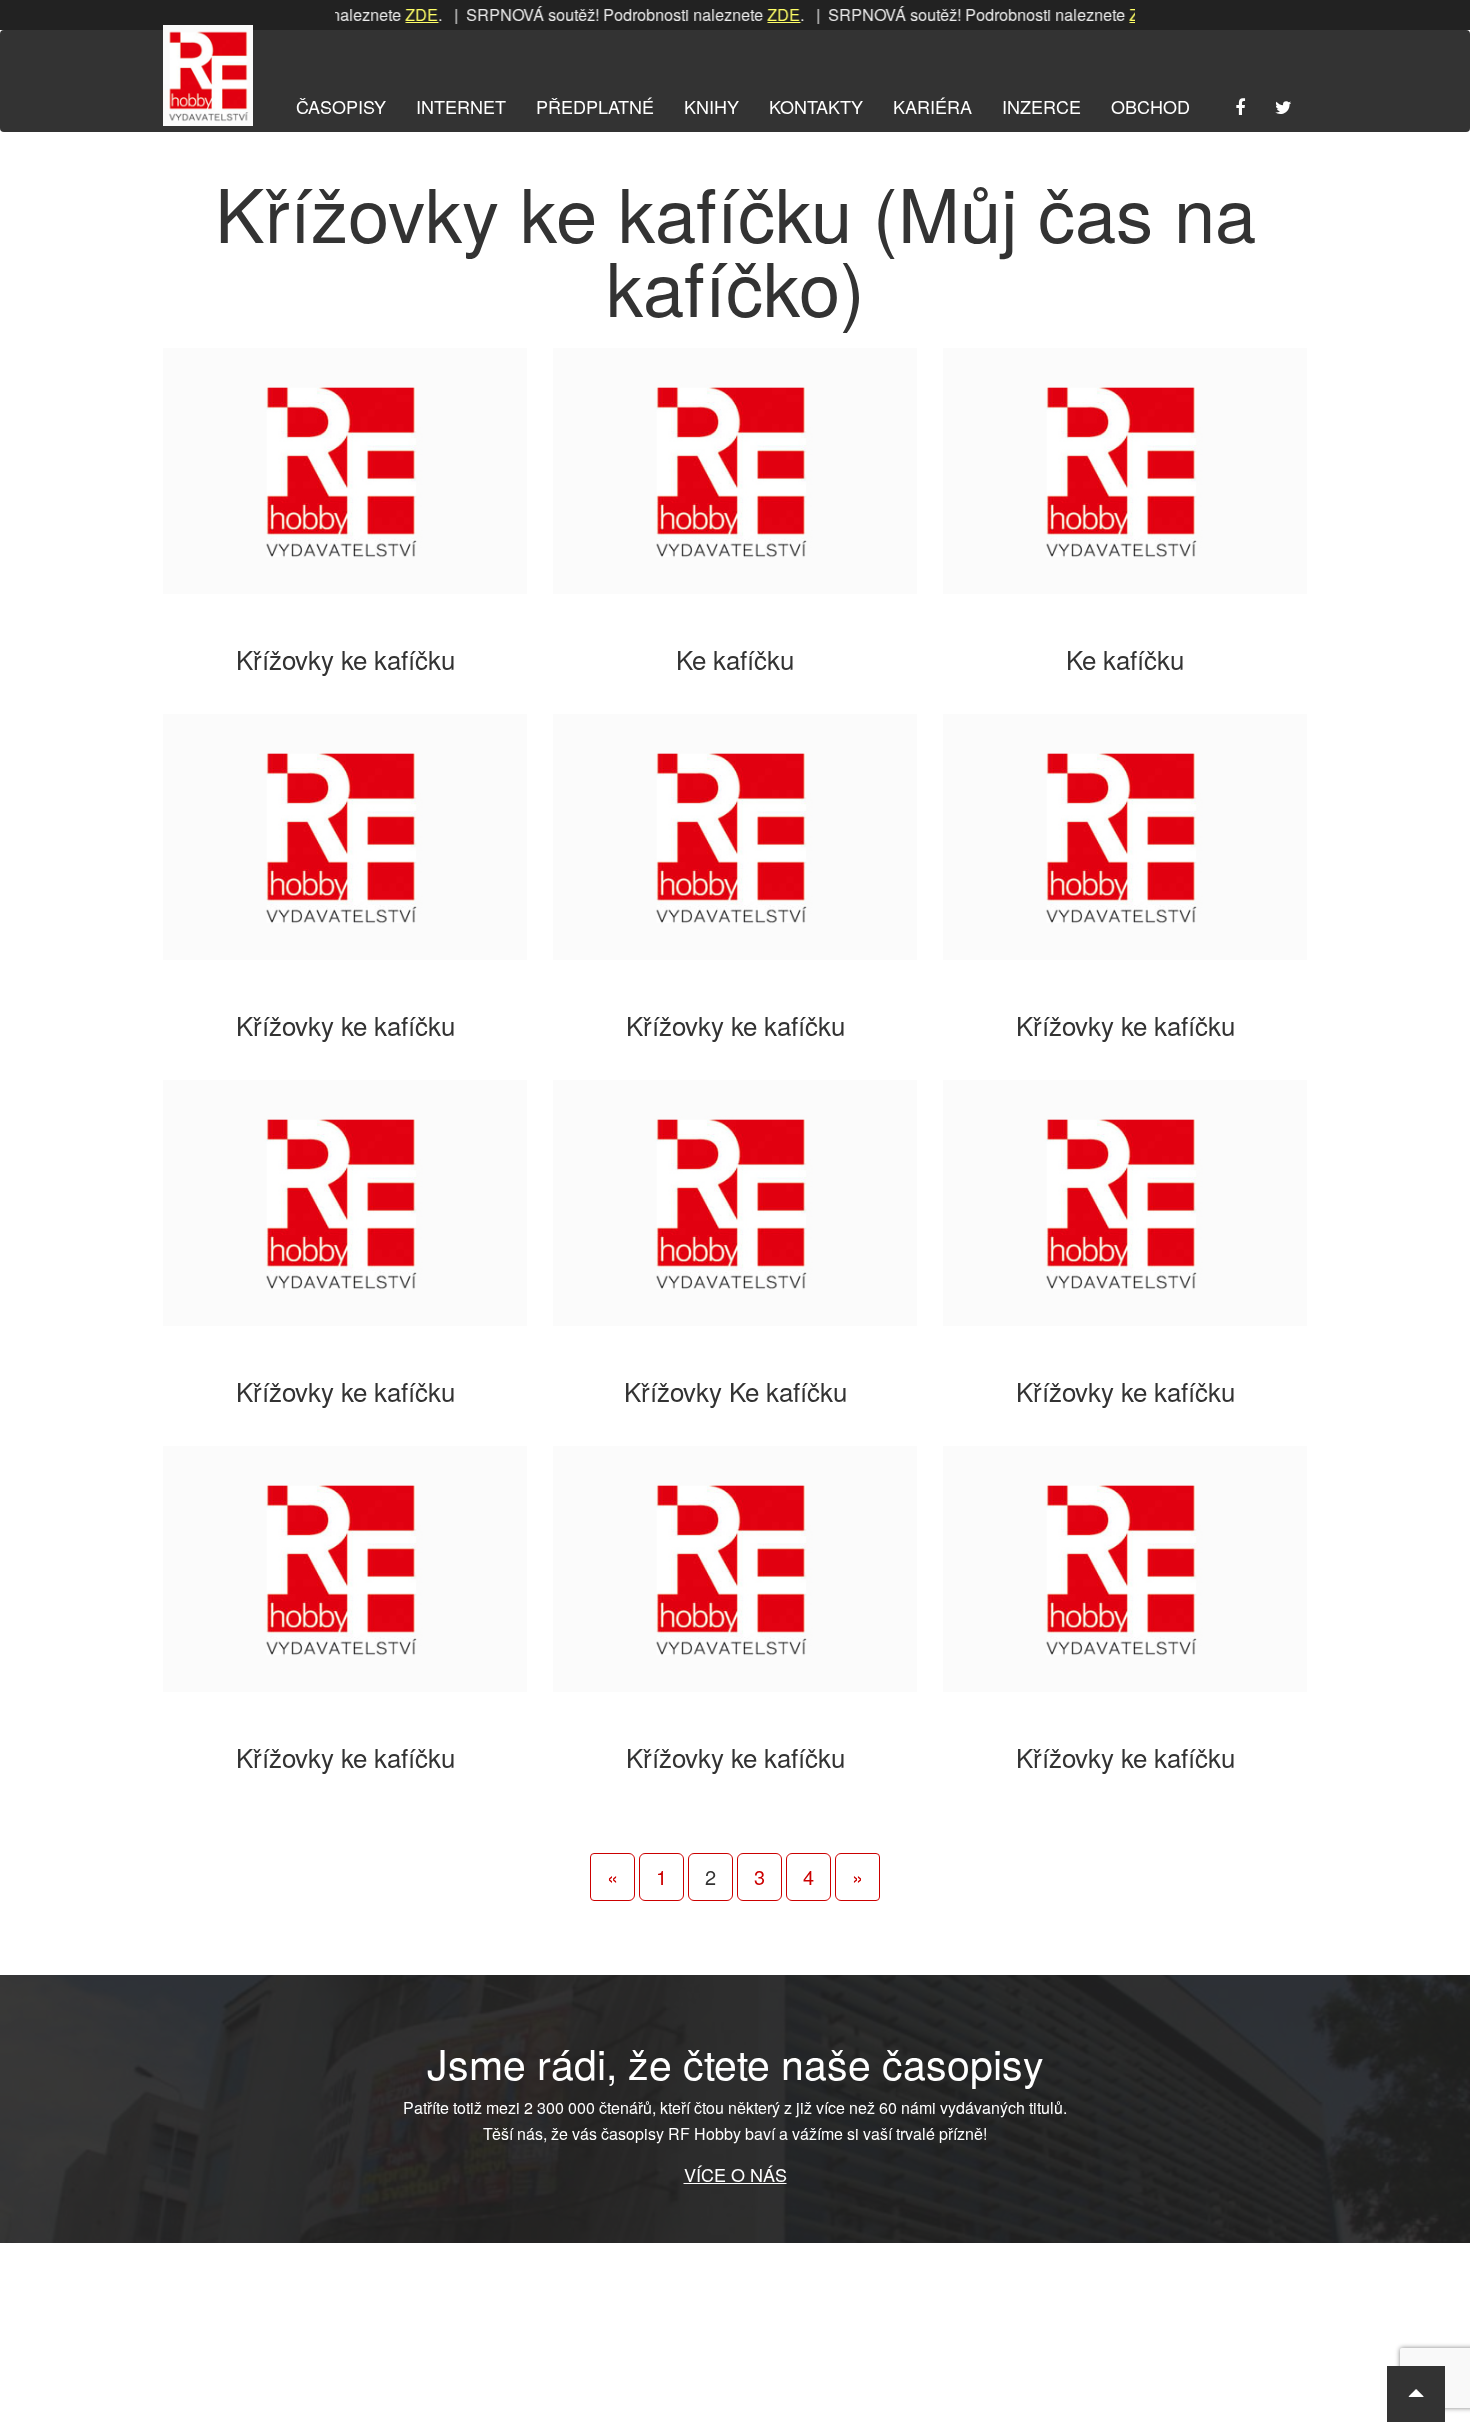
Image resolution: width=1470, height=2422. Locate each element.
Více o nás (735, 2174)
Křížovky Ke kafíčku (735, 1390)
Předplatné (595, 106)
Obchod (1150, 106)
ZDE (386, 14)
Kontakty (816, 106)
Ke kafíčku (735, 658)
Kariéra (932, 106)
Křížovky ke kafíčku (345, 658)
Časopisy (341, 106)
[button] (1416, 2394)
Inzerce (1041, 106)
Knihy (711, 106)
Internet (461, 106)
